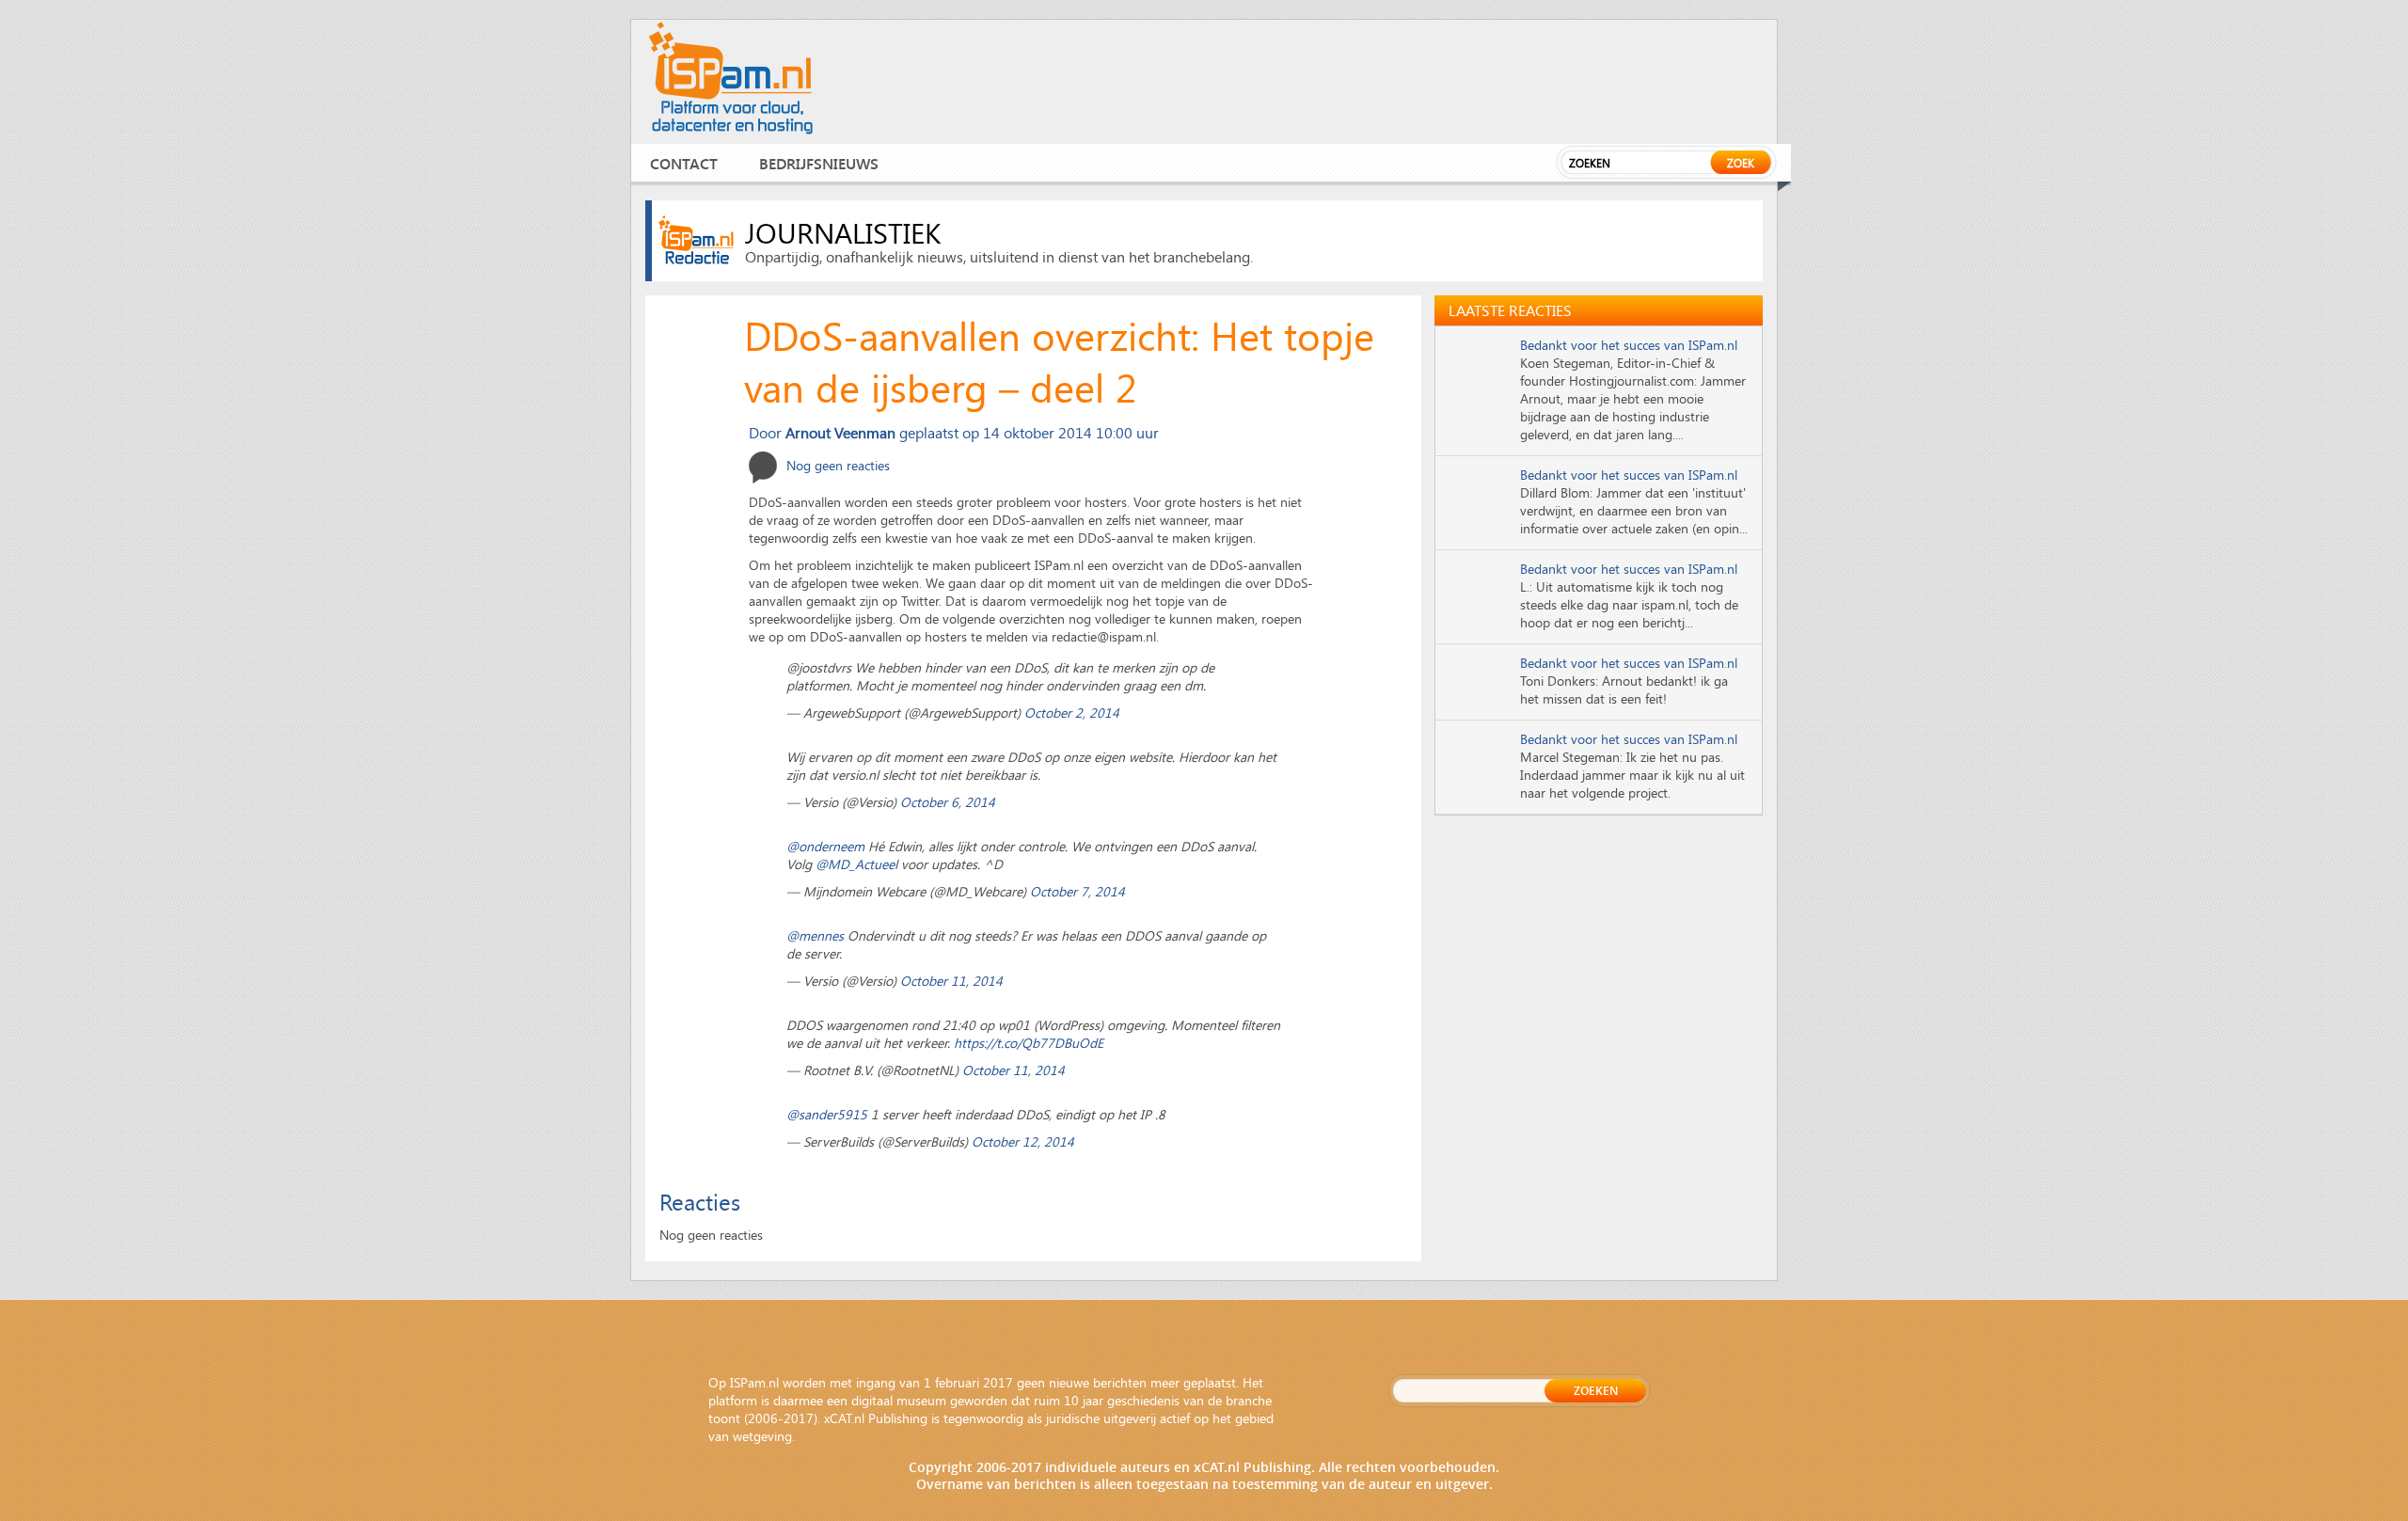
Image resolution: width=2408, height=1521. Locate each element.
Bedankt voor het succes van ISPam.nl (1629, 345)
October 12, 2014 (1023, 1141)
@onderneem (825, 846)
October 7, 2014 (1077, 891)
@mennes (815, 935)
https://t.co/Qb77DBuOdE (1029, 1043)
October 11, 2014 (951, 981)
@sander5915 (827, 1114)
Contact (684, 163)
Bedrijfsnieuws (819, 163)
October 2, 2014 (1072, 713)
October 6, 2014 (948, 802)
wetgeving (762, 1436)
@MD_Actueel (856, 864)
